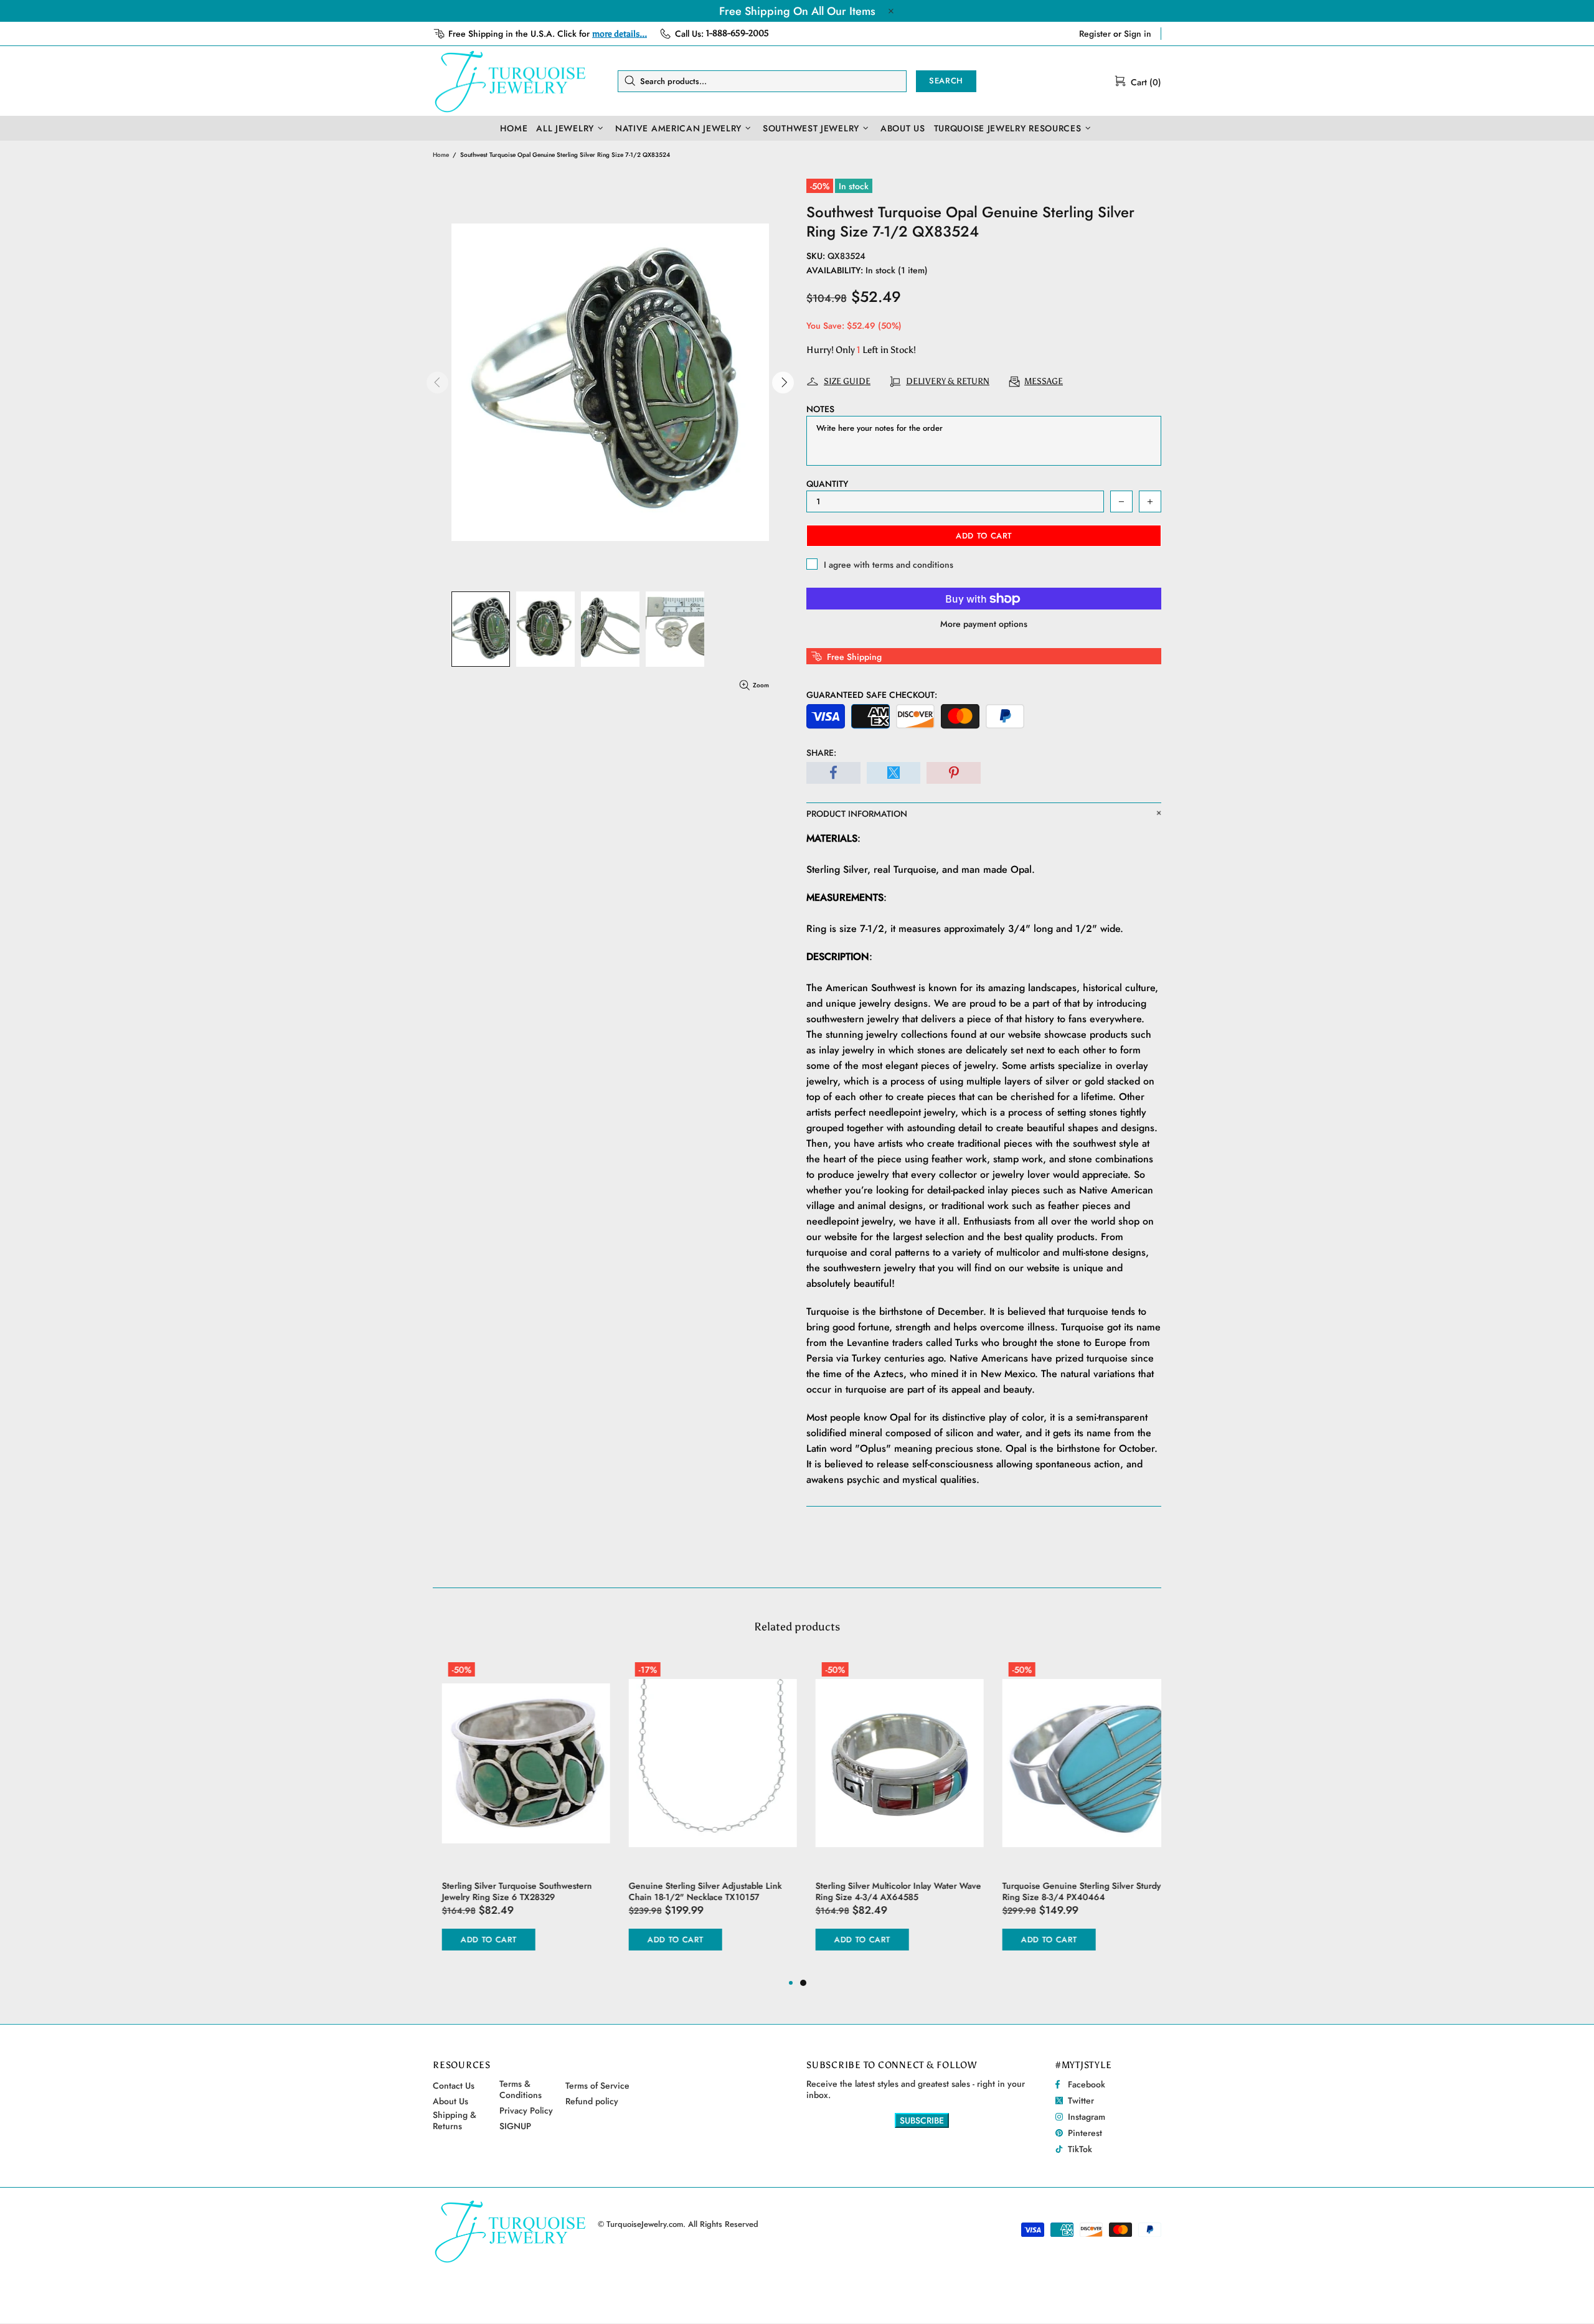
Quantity (827, 484)
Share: (821, 753)
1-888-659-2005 (738, 33)
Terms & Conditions (521, 2089)
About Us (450, 2101)
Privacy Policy (526, 2110)
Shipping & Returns (455, 2120)
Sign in (1138, 34)
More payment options (984, 624)
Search (946, 81)
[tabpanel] (890, 1816)
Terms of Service (597, 2086)
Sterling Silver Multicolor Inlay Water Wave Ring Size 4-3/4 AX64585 (889, 1891)
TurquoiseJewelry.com (511, 81)
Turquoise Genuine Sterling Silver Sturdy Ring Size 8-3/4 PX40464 (1073, 1891)
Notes (820, 409)
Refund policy (592, 2101)
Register (1095, 34)
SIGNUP (515, 2126)
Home (441, 155)
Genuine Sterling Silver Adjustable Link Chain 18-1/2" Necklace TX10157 (696, 1891)
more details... (620, 34)
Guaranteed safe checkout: (872, 695)
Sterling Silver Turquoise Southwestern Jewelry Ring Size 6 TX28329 (508, 1891)
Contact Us (454, 2086)
